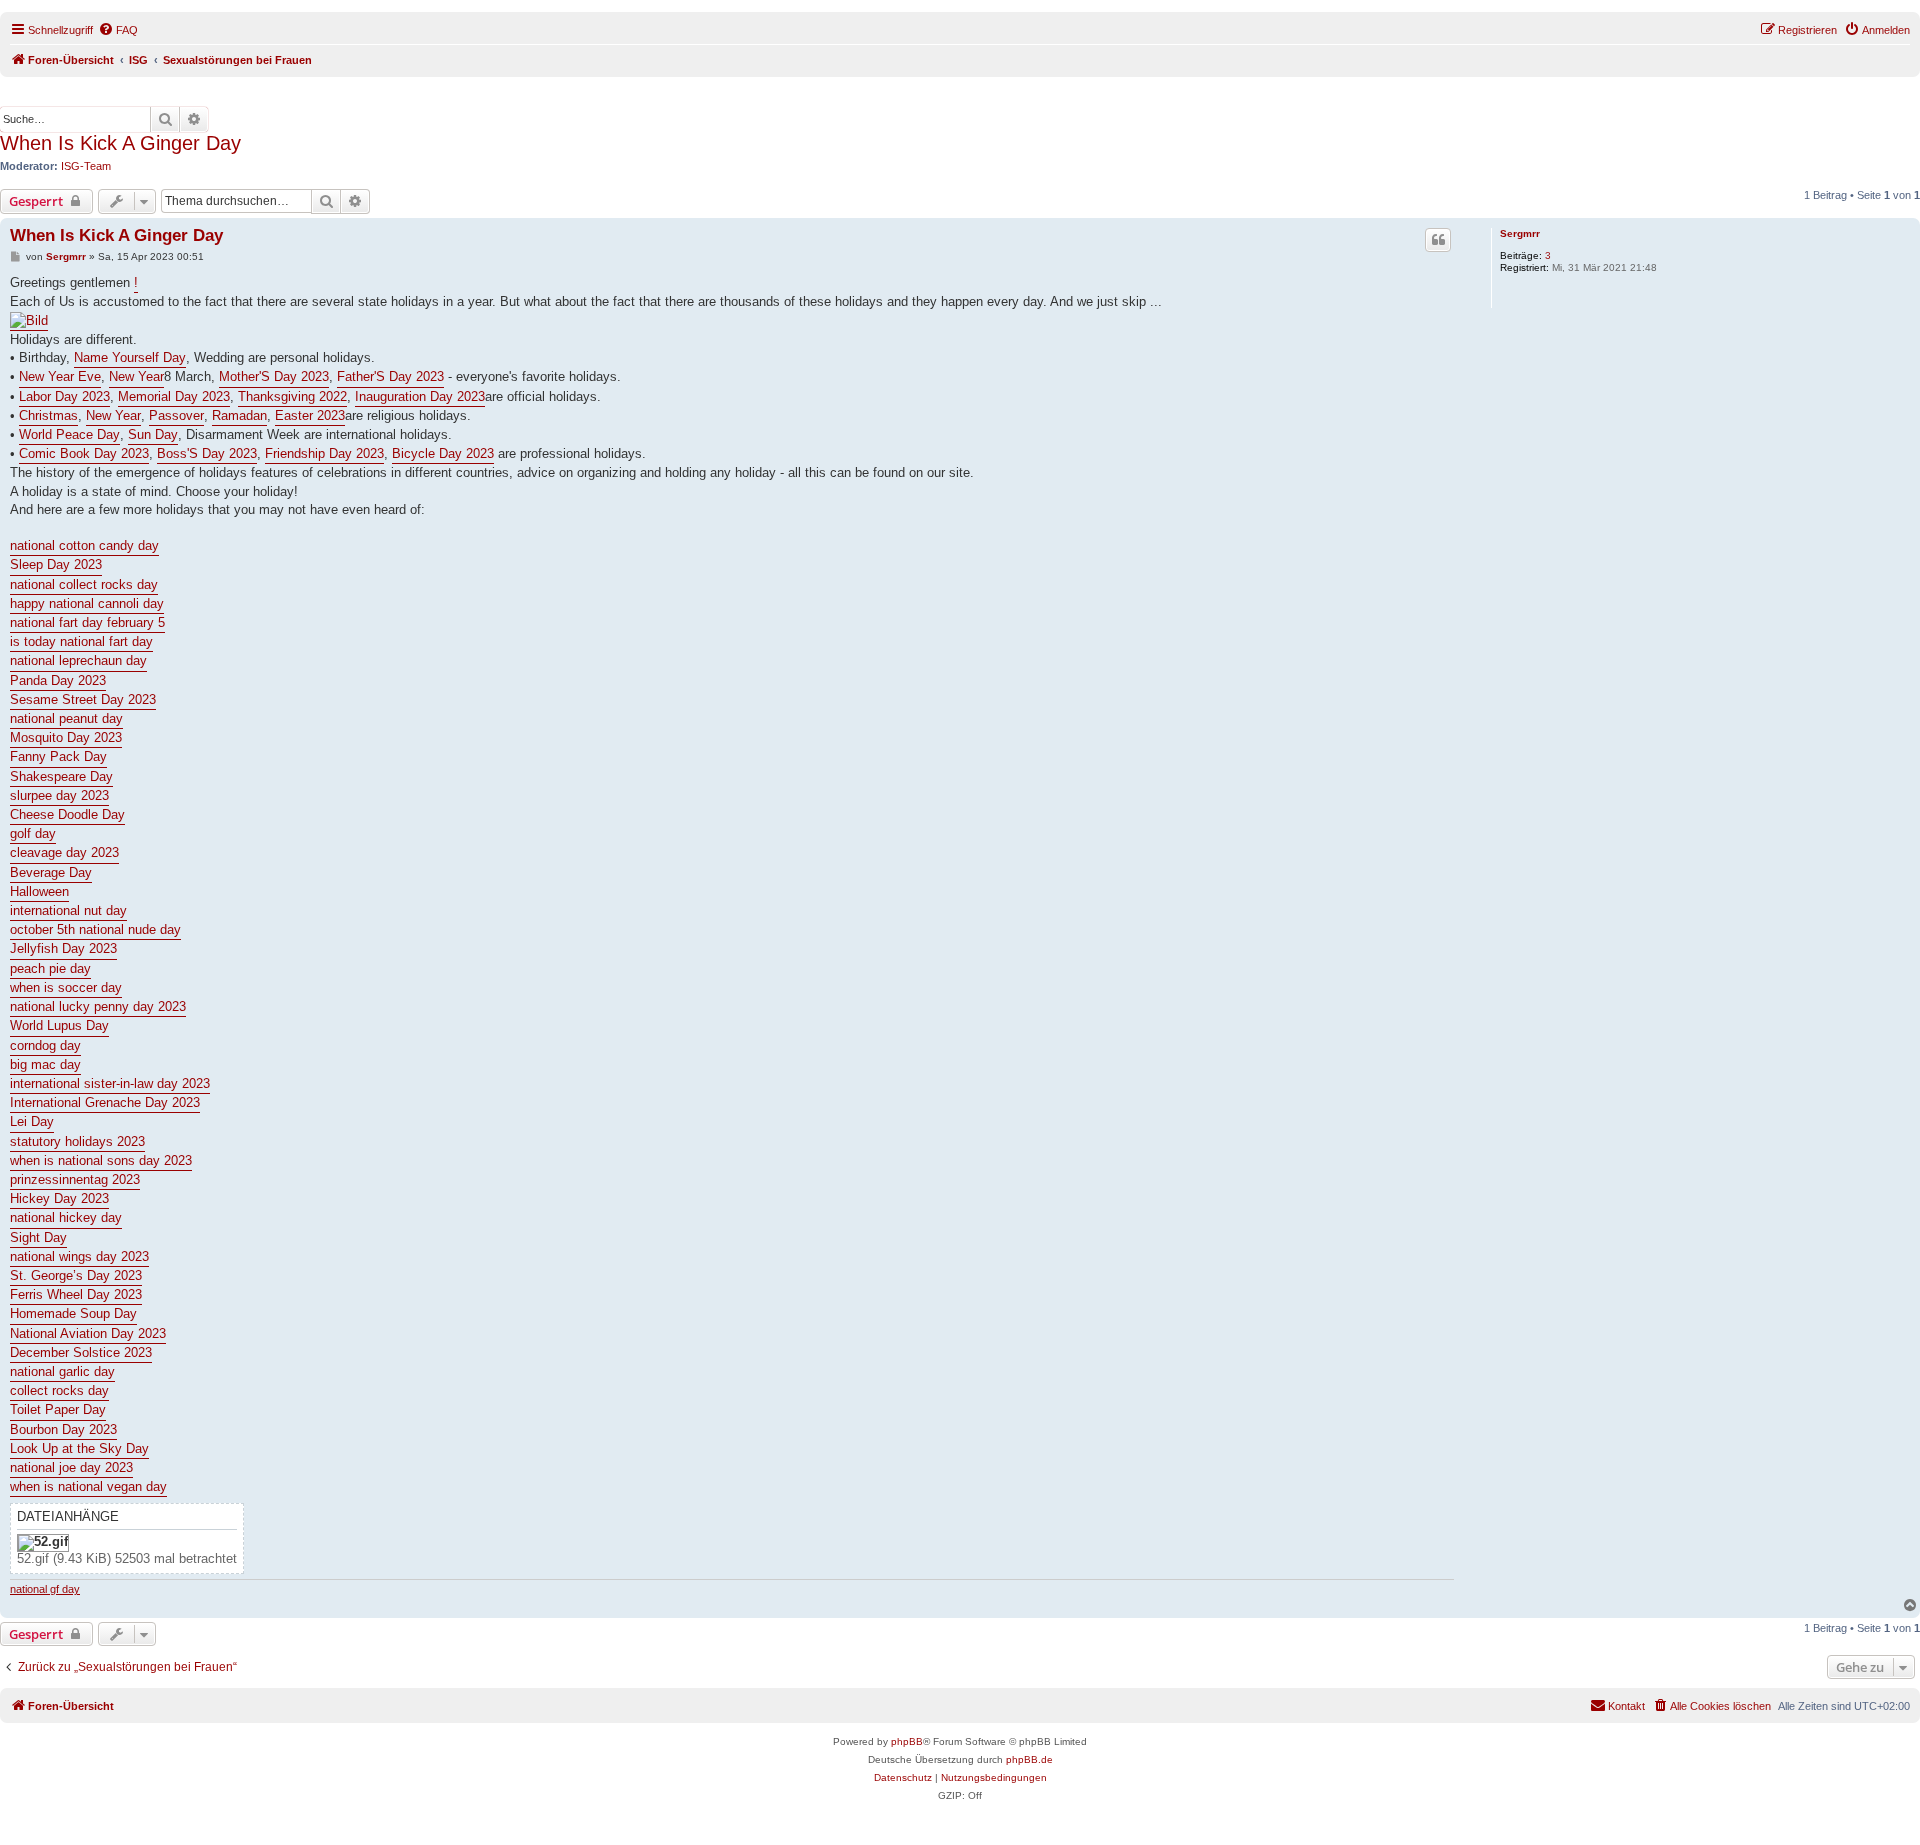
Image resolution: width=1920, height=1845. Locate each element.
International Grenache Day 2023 (105, 1102)
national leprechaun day (78, 660)
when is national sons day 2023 (101, 1160)
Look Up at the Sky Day (79, 1448)
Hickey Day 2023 (59, 1198)
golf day (33, 833)
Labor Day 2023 (64, 396)
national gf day (45, 1589)
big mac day (45, 1064)
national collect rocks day (84, 584)
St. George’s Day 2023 (76, 1275)
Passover (176, 415)
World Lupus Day (59, 1025)
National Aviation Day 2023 (88, 1333)
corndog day (45, 1045)
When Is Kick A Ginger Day (120, 143)
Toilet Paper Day (58, 1409)
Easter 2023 (310, 415)
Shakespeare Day (61, 776)
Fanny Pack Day (58, 756)
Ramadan (239, 415)
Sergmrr (1520, 233)
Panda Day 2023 (58, 680)
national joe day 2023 (71, 1467)
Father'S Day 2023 (390, 376)
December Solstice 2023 (81, 1352)
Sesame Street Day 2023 (83, 699)
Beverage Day (51, 872)
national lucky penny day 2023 (98, 1006)
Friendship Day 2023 (324, 453)
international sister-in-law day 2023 (110, 1083)
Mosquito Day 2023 (66, 737)
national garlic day (62, 1371)
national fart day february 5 (87, 622)
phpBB (907, 1741)
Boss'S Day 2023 (207, 453)
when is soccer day (66, 987)
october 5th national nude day (95, 929)
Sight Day (38, 1237)
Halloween (39, 891)
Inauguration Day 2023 (420, 396)
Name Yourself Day (130, 357)
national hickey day (66, 1217)
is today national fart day (81, 641)
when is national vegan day (88, 1486)
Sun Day (153, 434)
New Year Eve (60, 376)
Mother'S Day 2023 (274, 376)
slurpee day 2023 (59, 795)
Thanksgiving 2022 (292, 396)
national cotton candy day (84, 545)
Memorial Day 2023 (174, 396)
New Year (136, 376)
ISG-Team (86, 166)
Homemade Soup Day (73, 1313)
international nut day (68, 910)
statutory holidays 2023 (77, 1141)
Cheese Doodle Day (67, 814)
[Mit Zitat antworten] (1438, 240)
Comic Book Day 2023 (84, 453)
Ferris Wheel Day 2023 (76, 1294)
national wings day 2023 (79, 1256)
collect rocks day (59, 1390)
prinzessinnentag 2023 (75, 1179)
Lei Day (32, 1121)
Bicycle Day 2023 (443, 453)
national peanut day (66, 718)
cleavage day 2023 (64, 852)
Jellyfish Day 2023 (63, 948)
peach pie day (50, 968)
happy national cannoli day (87, 603)
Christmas (48, 415)
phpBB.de (1029, 1759)
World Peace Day (69, 434)
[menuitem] (118, 30)
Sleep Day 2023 (56, 564)
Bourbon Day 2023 (63, 1429)
